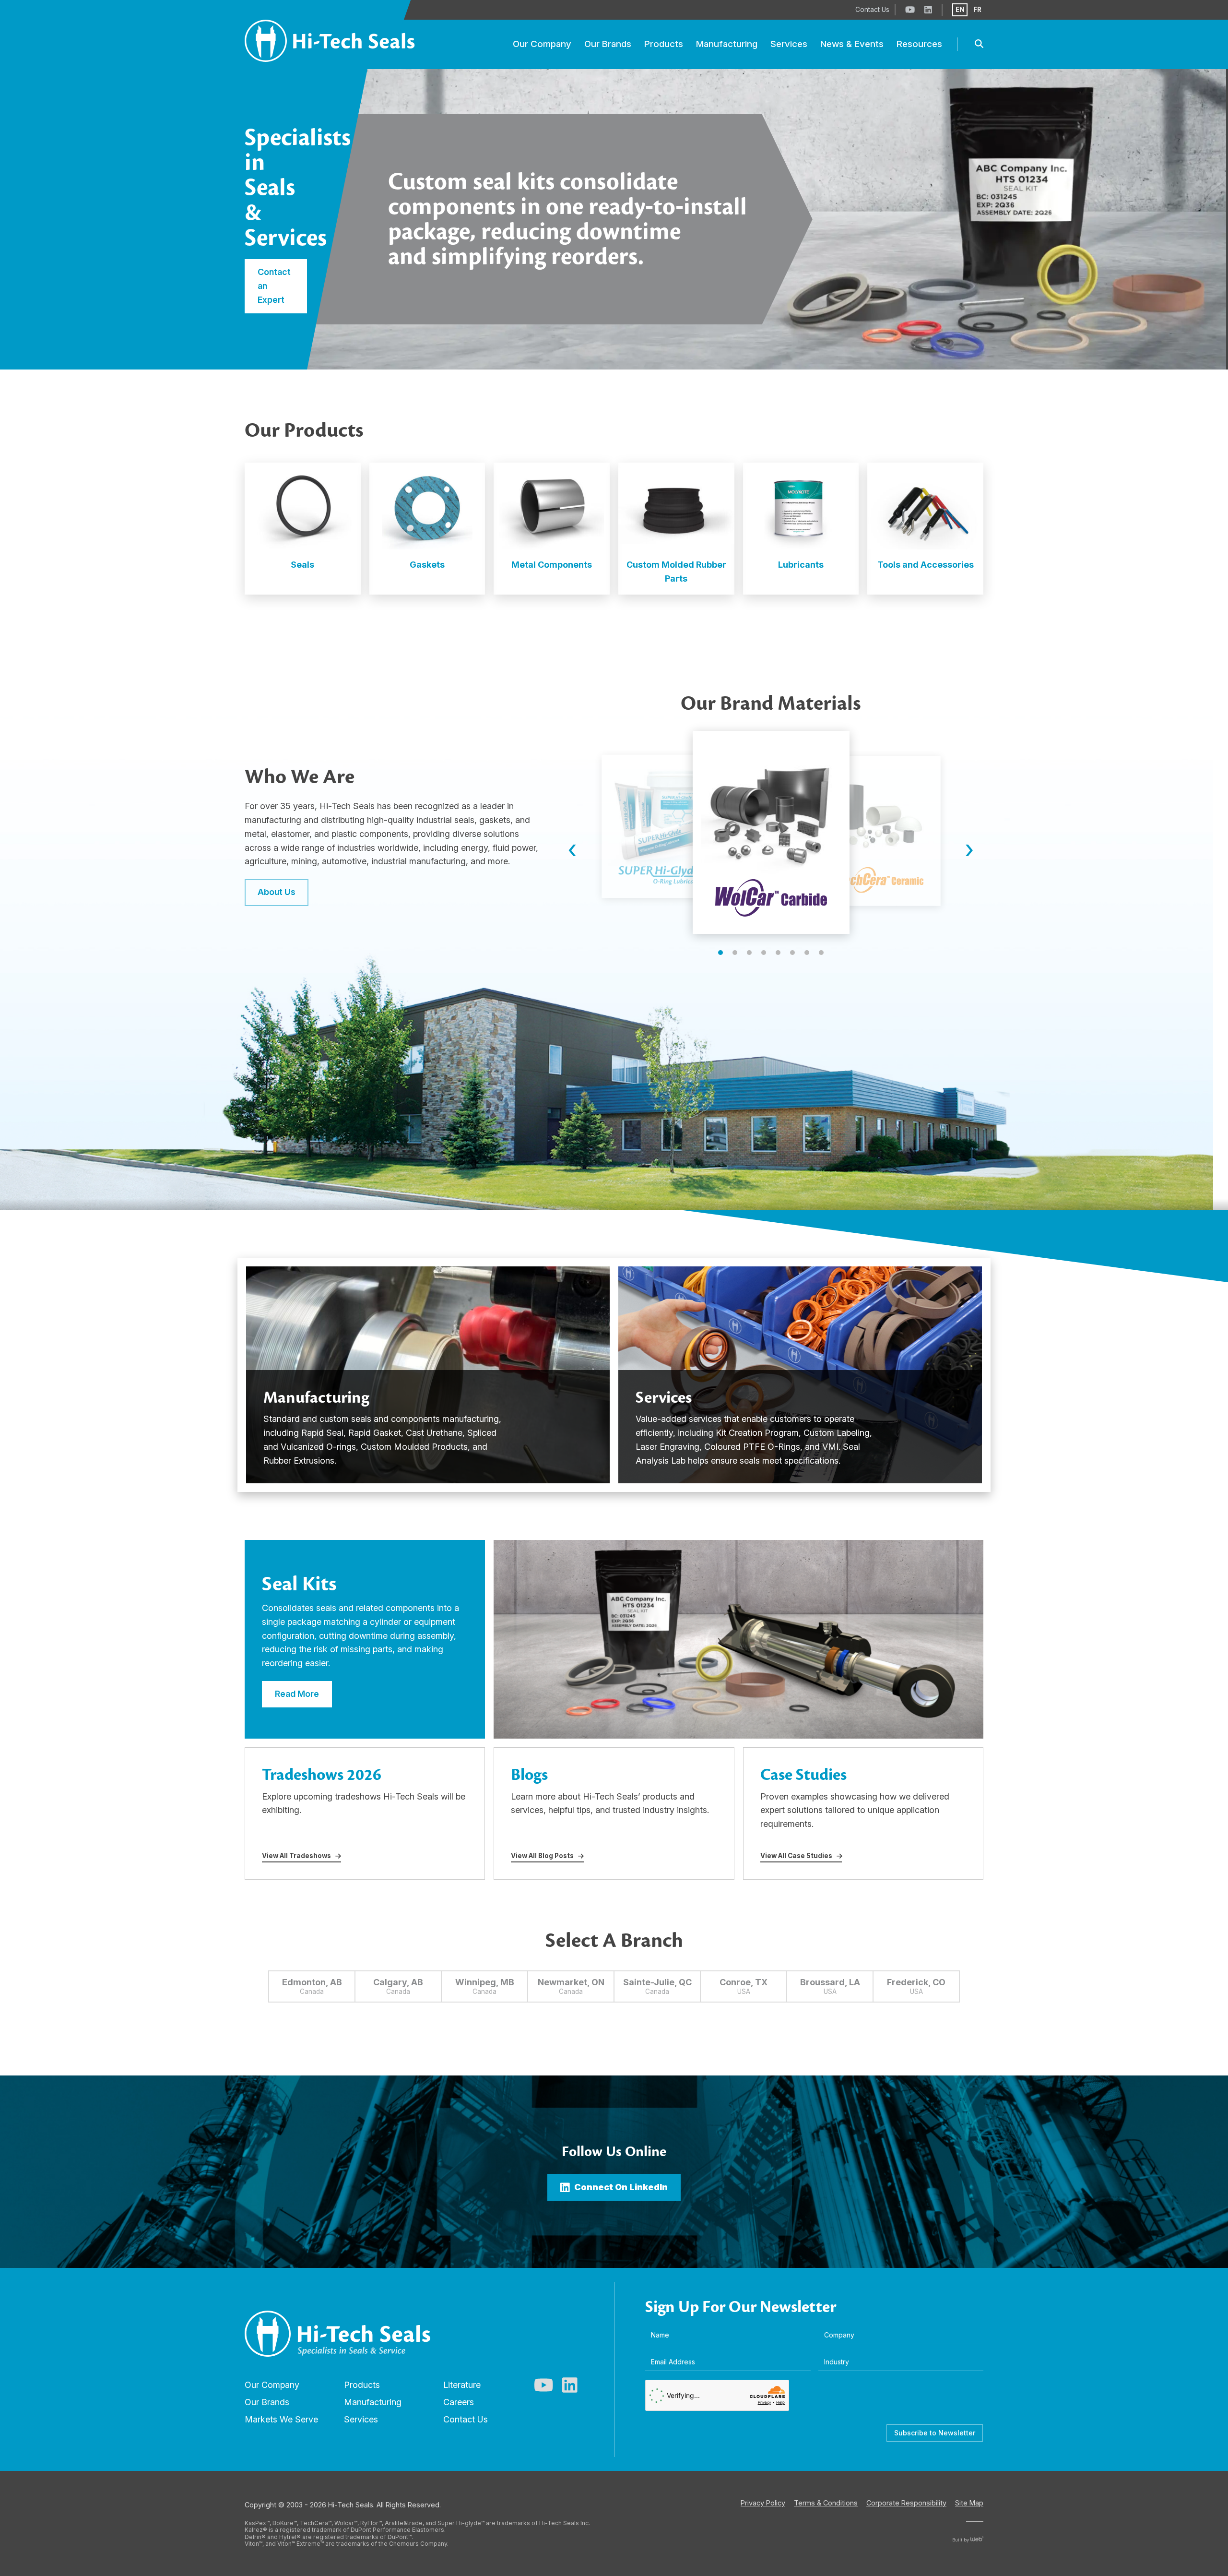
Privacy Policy (763, 2503)
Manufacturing (373, 2402)
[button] (720, 953)
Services (361, 2419)
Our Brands (267, 2402)
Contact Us (466, 2419)
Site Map (969, 2503)
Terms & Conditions (826, 2503)
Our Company (272, 2385)
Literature (462, 2385)
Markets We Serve (281, 2419)
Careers (459, 2402)
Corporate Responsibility (906, 2503)
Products (362, 2385)
